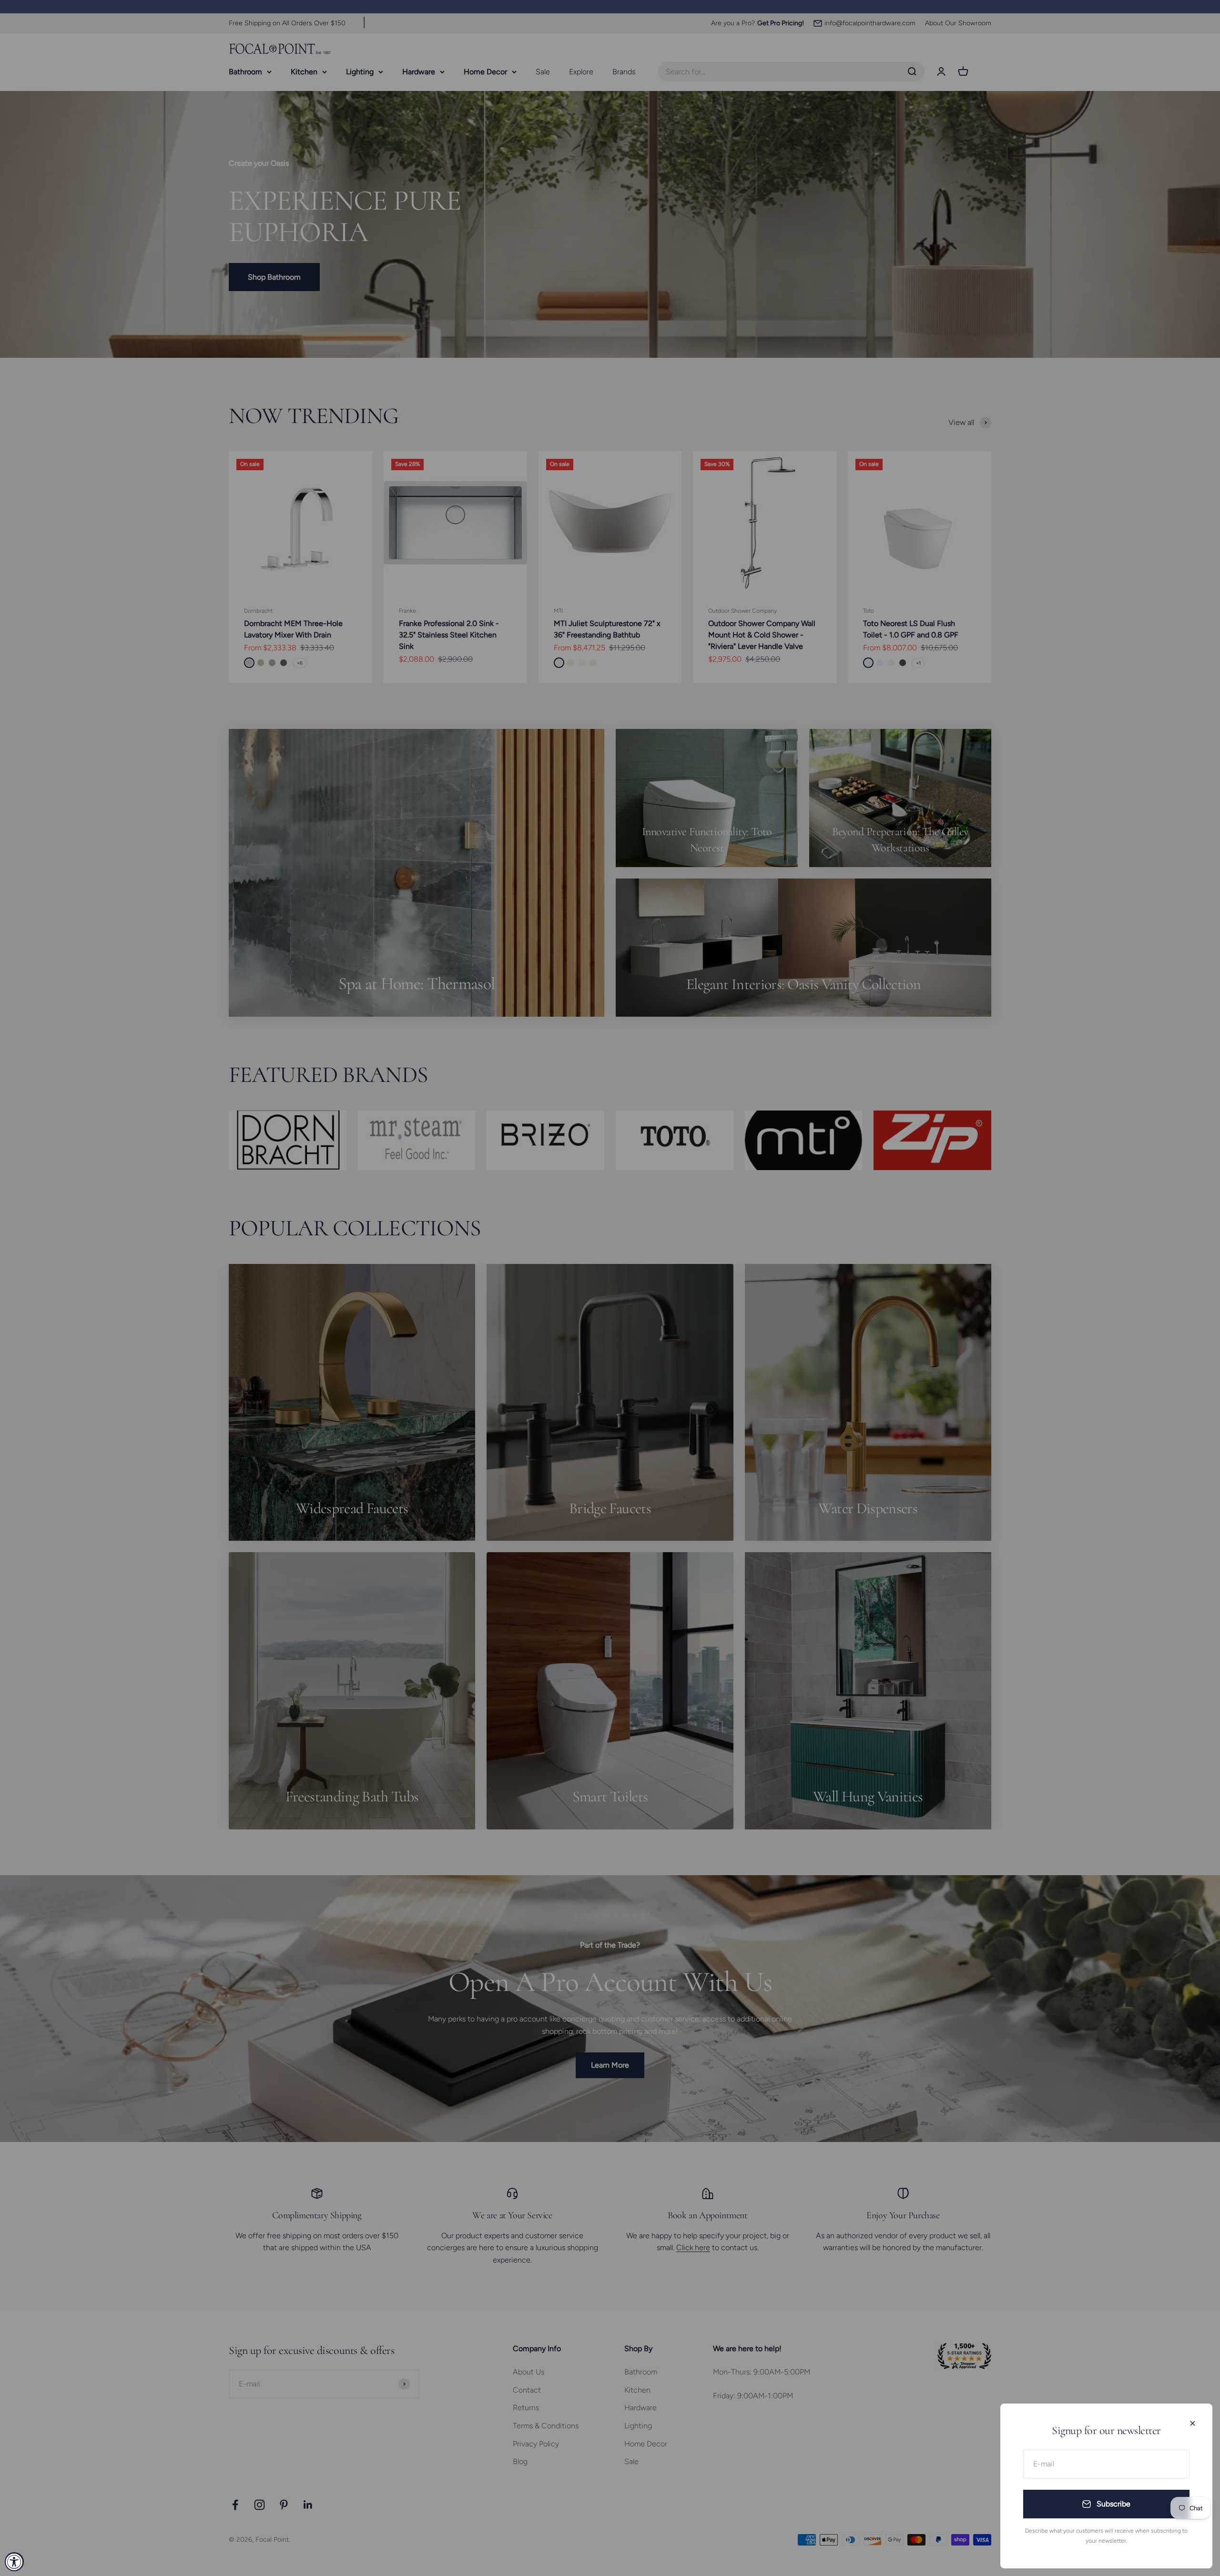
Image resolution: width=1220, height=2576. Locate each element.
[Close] (1193, 2423)
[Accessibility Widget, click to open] (14, 2562)
